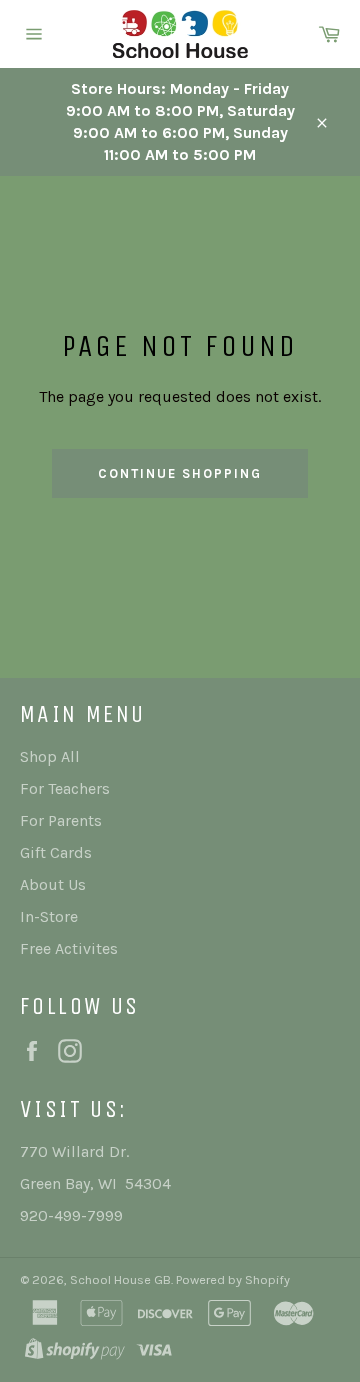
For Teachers (65, 788)
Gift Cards (56, 852)
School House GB (120, 1279)
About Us (53, 884)
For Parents (61, 820)
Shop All (50, 756)
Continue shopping (179, 473)
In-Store (49, 916)
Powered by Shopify (233, 1279)
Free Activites (69, 948)
